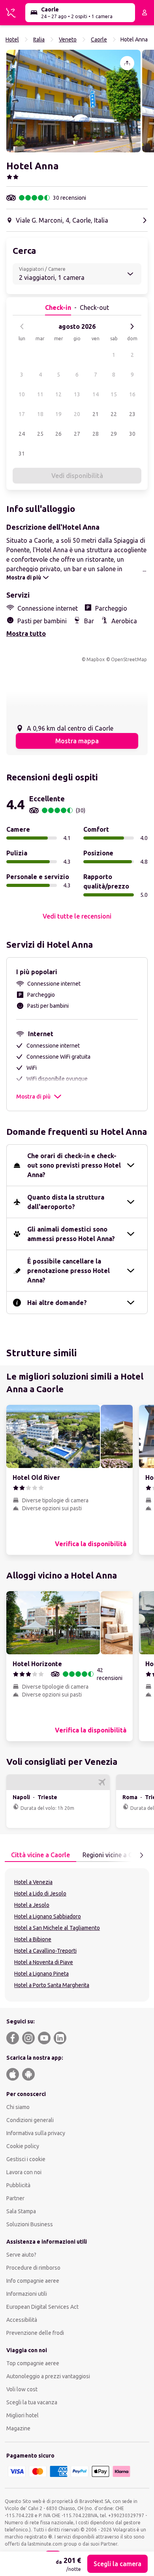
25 (40, 434)
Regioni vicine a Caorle (115, 1855)
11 (40, 394)
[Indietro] (22, 326)
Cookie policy (23, 2146)
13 (77, 394)
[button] (73, 101)
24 (22, 434)
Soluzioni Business (30, 2224)
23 (132, 414)
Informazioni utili (27, 2294)
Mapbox (96, 659)
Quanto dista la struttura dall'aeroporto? (66, 1202)
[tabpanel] (77, 1935)
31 (22, 454)
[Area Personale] (145, 13)
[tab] (40, 1855)
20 (77, 414)
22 (114, 414)
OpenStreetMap (129, 659)
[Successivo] (132, 326)
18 (40, 414)
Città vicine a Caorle (40, 1855)
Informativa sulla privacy (36, 2133)
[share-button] (127, 63)
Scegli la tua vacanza (32, 2402)
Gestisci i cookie (26, 2159)
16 (132, 394)
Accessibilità (22, 2320)
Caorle (99, 39)
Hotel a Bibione (33, 1939)
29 (114, 434)
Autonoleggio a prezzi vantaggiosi (48, 2376)
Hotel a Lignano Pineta (41, 1974)
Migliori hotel (23, 2415)
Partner (15, 2198)
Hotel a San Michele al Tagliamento (57, 1928)
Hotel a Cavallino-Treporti (45, 1951)
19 (58, 414)
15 (114, 394)
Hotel (12, 39)
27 (77, 434)
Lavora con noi (24, 2172)
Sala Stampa (21, 2211)
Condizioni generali (30, 2120)
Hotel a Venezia (33, 1882)
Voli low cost (22, 2389)
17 (22, 414)
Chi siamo (18, 2107)
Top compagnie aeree (33, 2363)
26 (58, 434)
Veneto (68, 39)
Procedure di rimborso (33, 2268)
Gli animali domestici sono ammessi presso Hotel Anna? (71, 1234)
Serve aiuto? (21, 2255)
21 (96, 414)
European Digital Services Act (42, 2307)
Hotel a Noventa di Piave (44, 1962)
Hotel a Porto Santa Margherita (52, 1985)
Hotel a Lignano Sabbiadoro (48, 1916)
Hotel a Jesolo (32, 1905)
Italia (39, 39)
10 (22, 394)
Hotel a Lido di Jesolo (40, 1894)
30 (132, 434)
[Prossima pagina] (141, 1855)
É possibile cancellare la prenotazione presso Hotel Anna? (69, 1271)
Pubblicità (18, 2185)
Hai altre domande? (57, 1303)
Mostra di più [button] (33, 1097)
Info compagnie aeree (33, 2281)
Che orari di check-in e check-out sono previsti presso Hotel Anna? (74, 1165)
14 (96, 394)
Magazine (18, 2428)
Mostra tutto (26, 634)
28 (96, 434)
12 (58, 394)
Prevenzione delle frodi (35, 2333)
